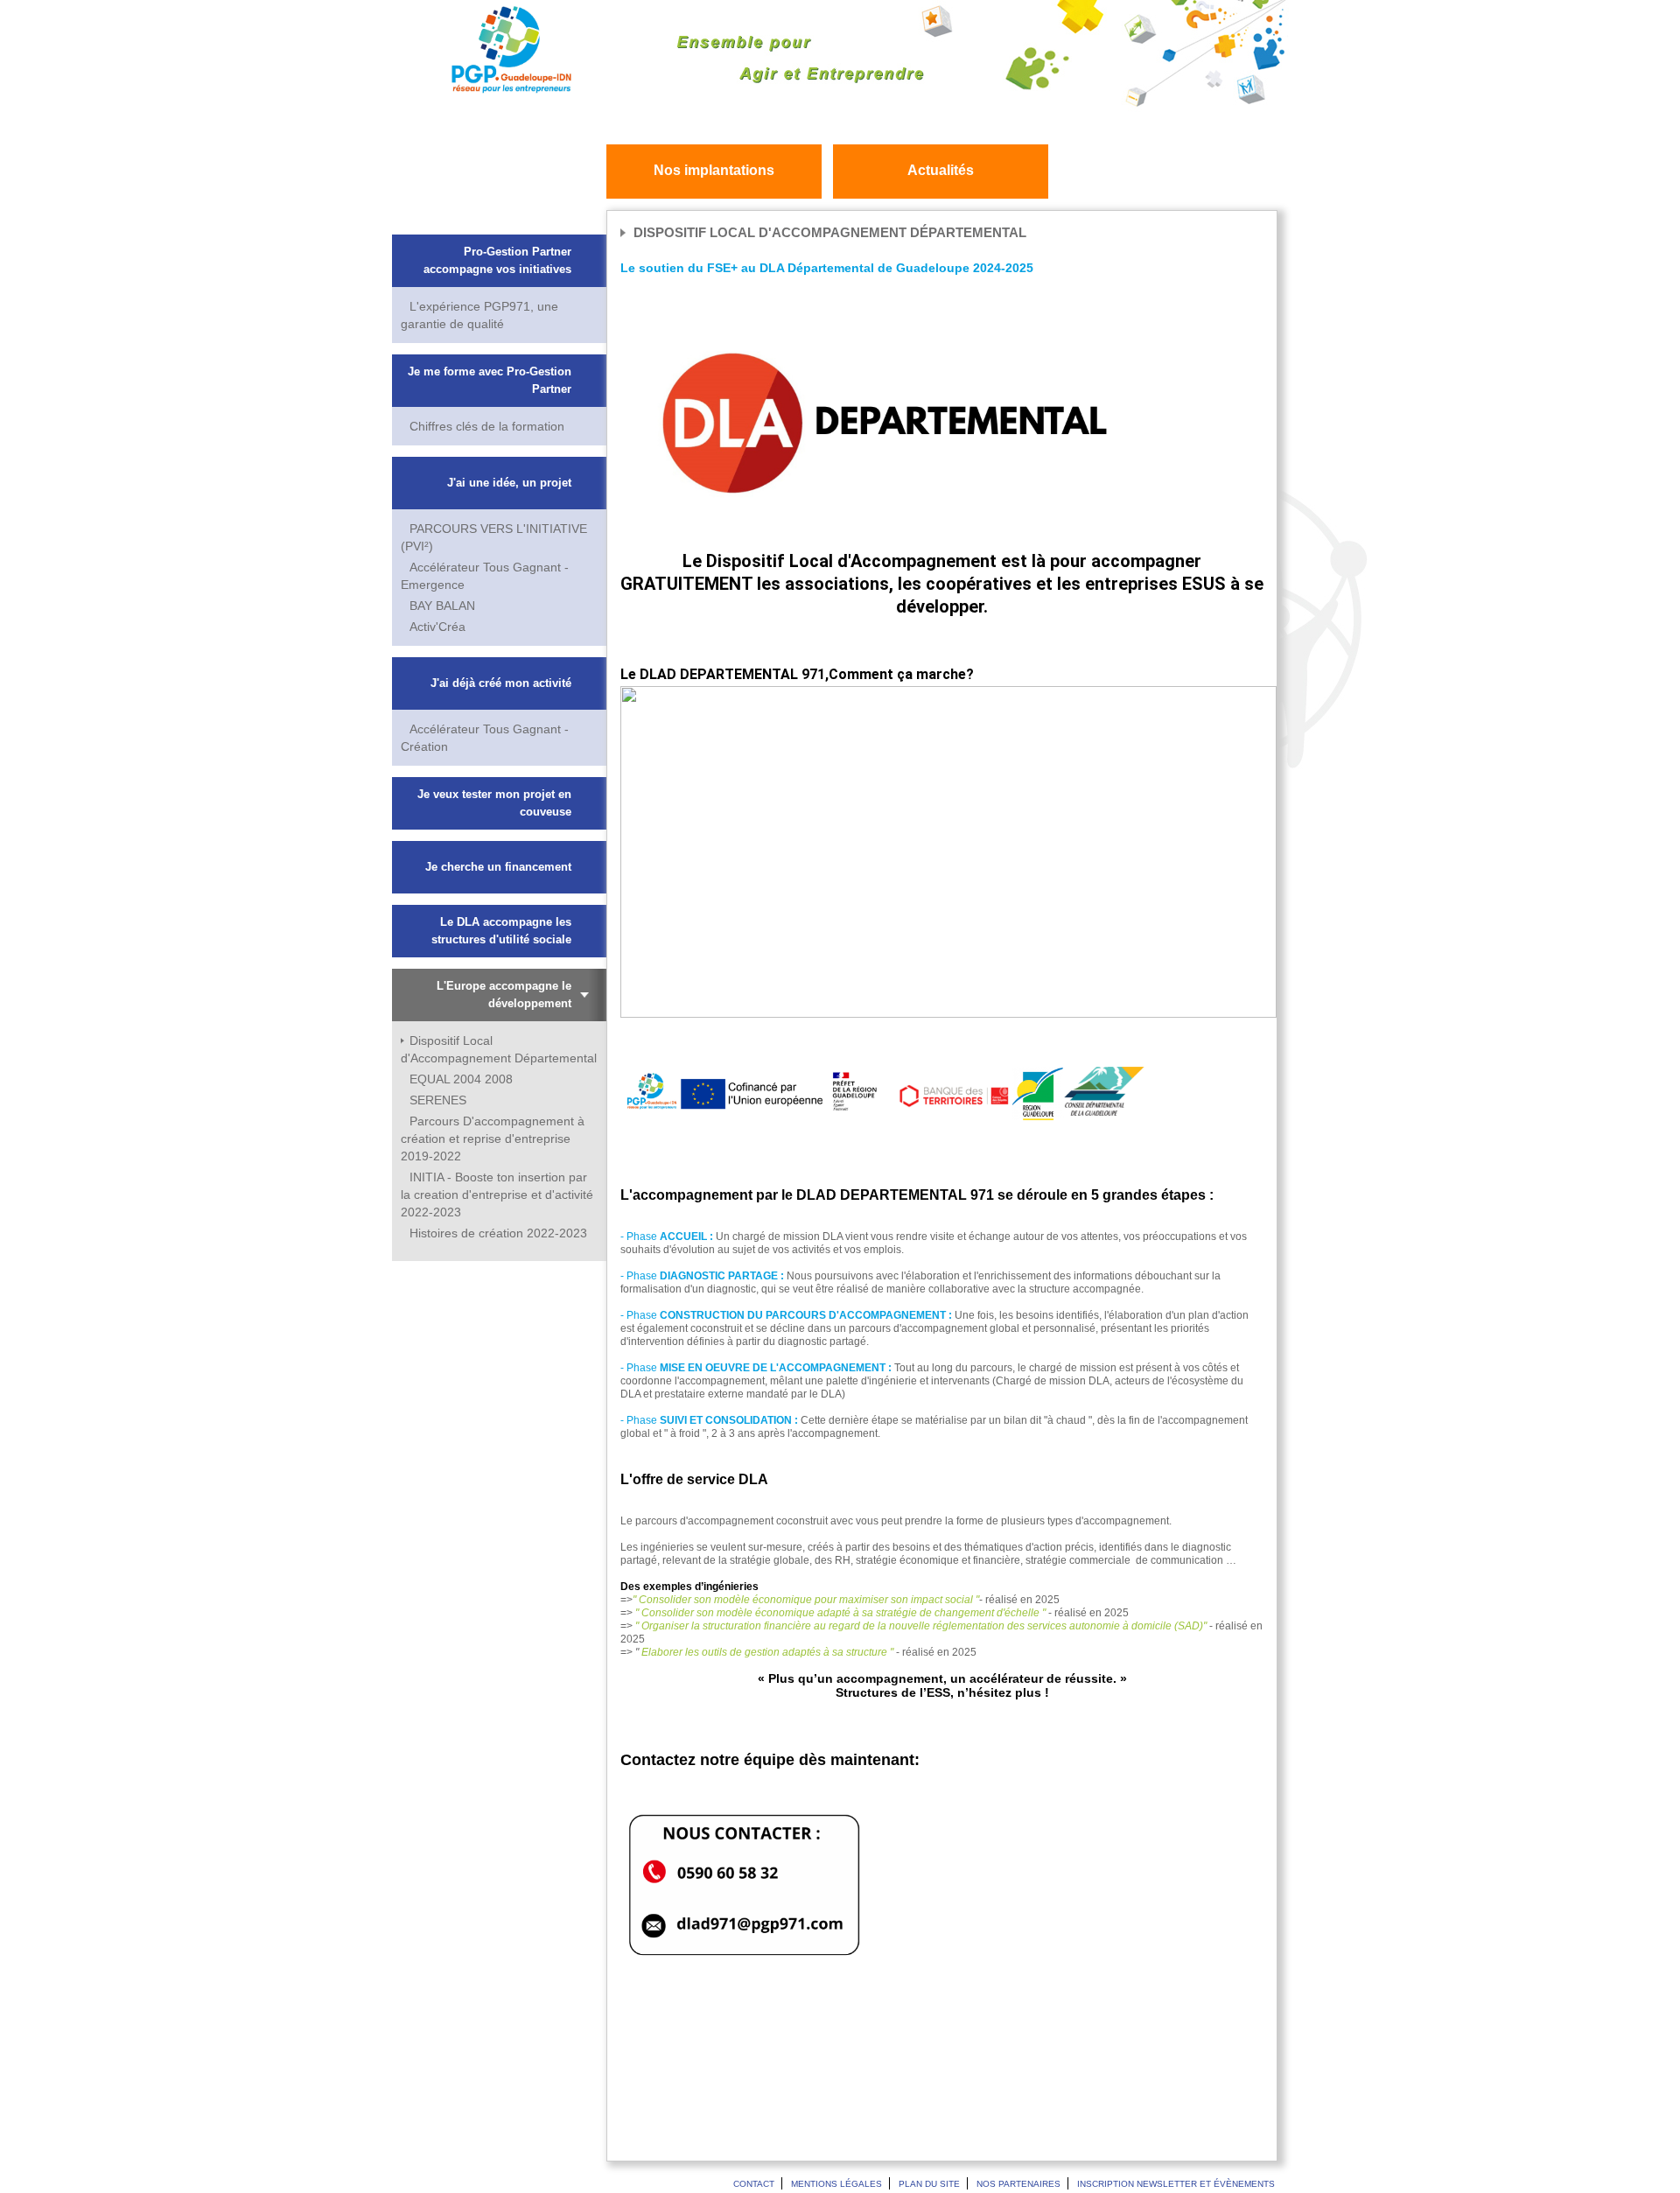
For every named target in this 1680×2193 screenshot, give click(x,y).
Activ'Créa (437, 627)
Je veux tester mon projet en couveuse (494, 803)
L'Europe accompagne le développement (504, 995)
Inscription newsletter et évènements (1176, 2184)
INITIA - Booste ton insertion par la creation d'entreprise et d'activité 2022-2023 (497, 1195)
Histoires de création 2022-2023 (498, 1233)
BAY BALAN (442, 606)
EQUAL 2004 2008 (461, 1079)
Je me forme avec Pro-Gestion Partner (490, 380)
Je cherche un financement (498, 867)
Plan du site (929, 2184)
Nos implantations (714, 170)
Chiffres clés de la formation (487, 426)
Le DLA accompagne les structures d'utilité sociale (501, 931)
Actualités (941, 170)
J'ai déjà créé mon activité (501, 683)
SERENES (438, 1100)
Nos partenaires (1018, 2184)
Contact (754, 2184)
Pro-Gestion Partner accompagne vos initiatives (497, 260)
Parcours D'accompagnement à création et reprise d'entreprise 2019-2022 (493, 1139)
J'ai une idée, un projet (509, 483)
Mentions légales (836, 2184)
